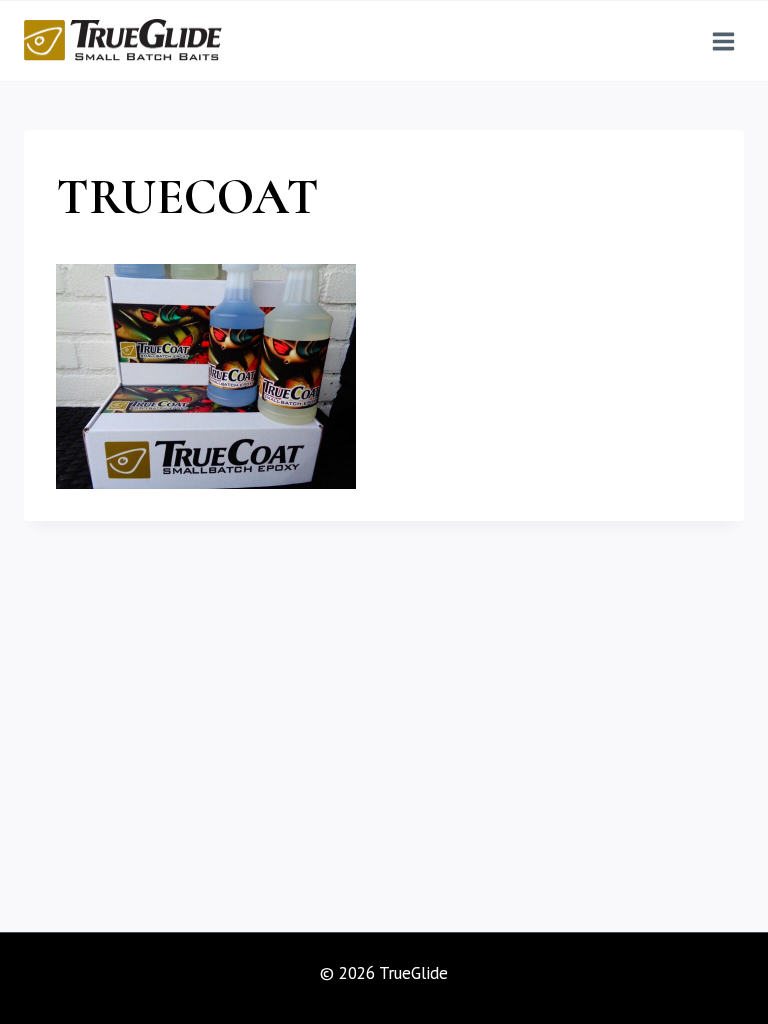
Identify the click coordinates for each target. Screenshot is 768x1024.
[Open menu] (723, 41)
